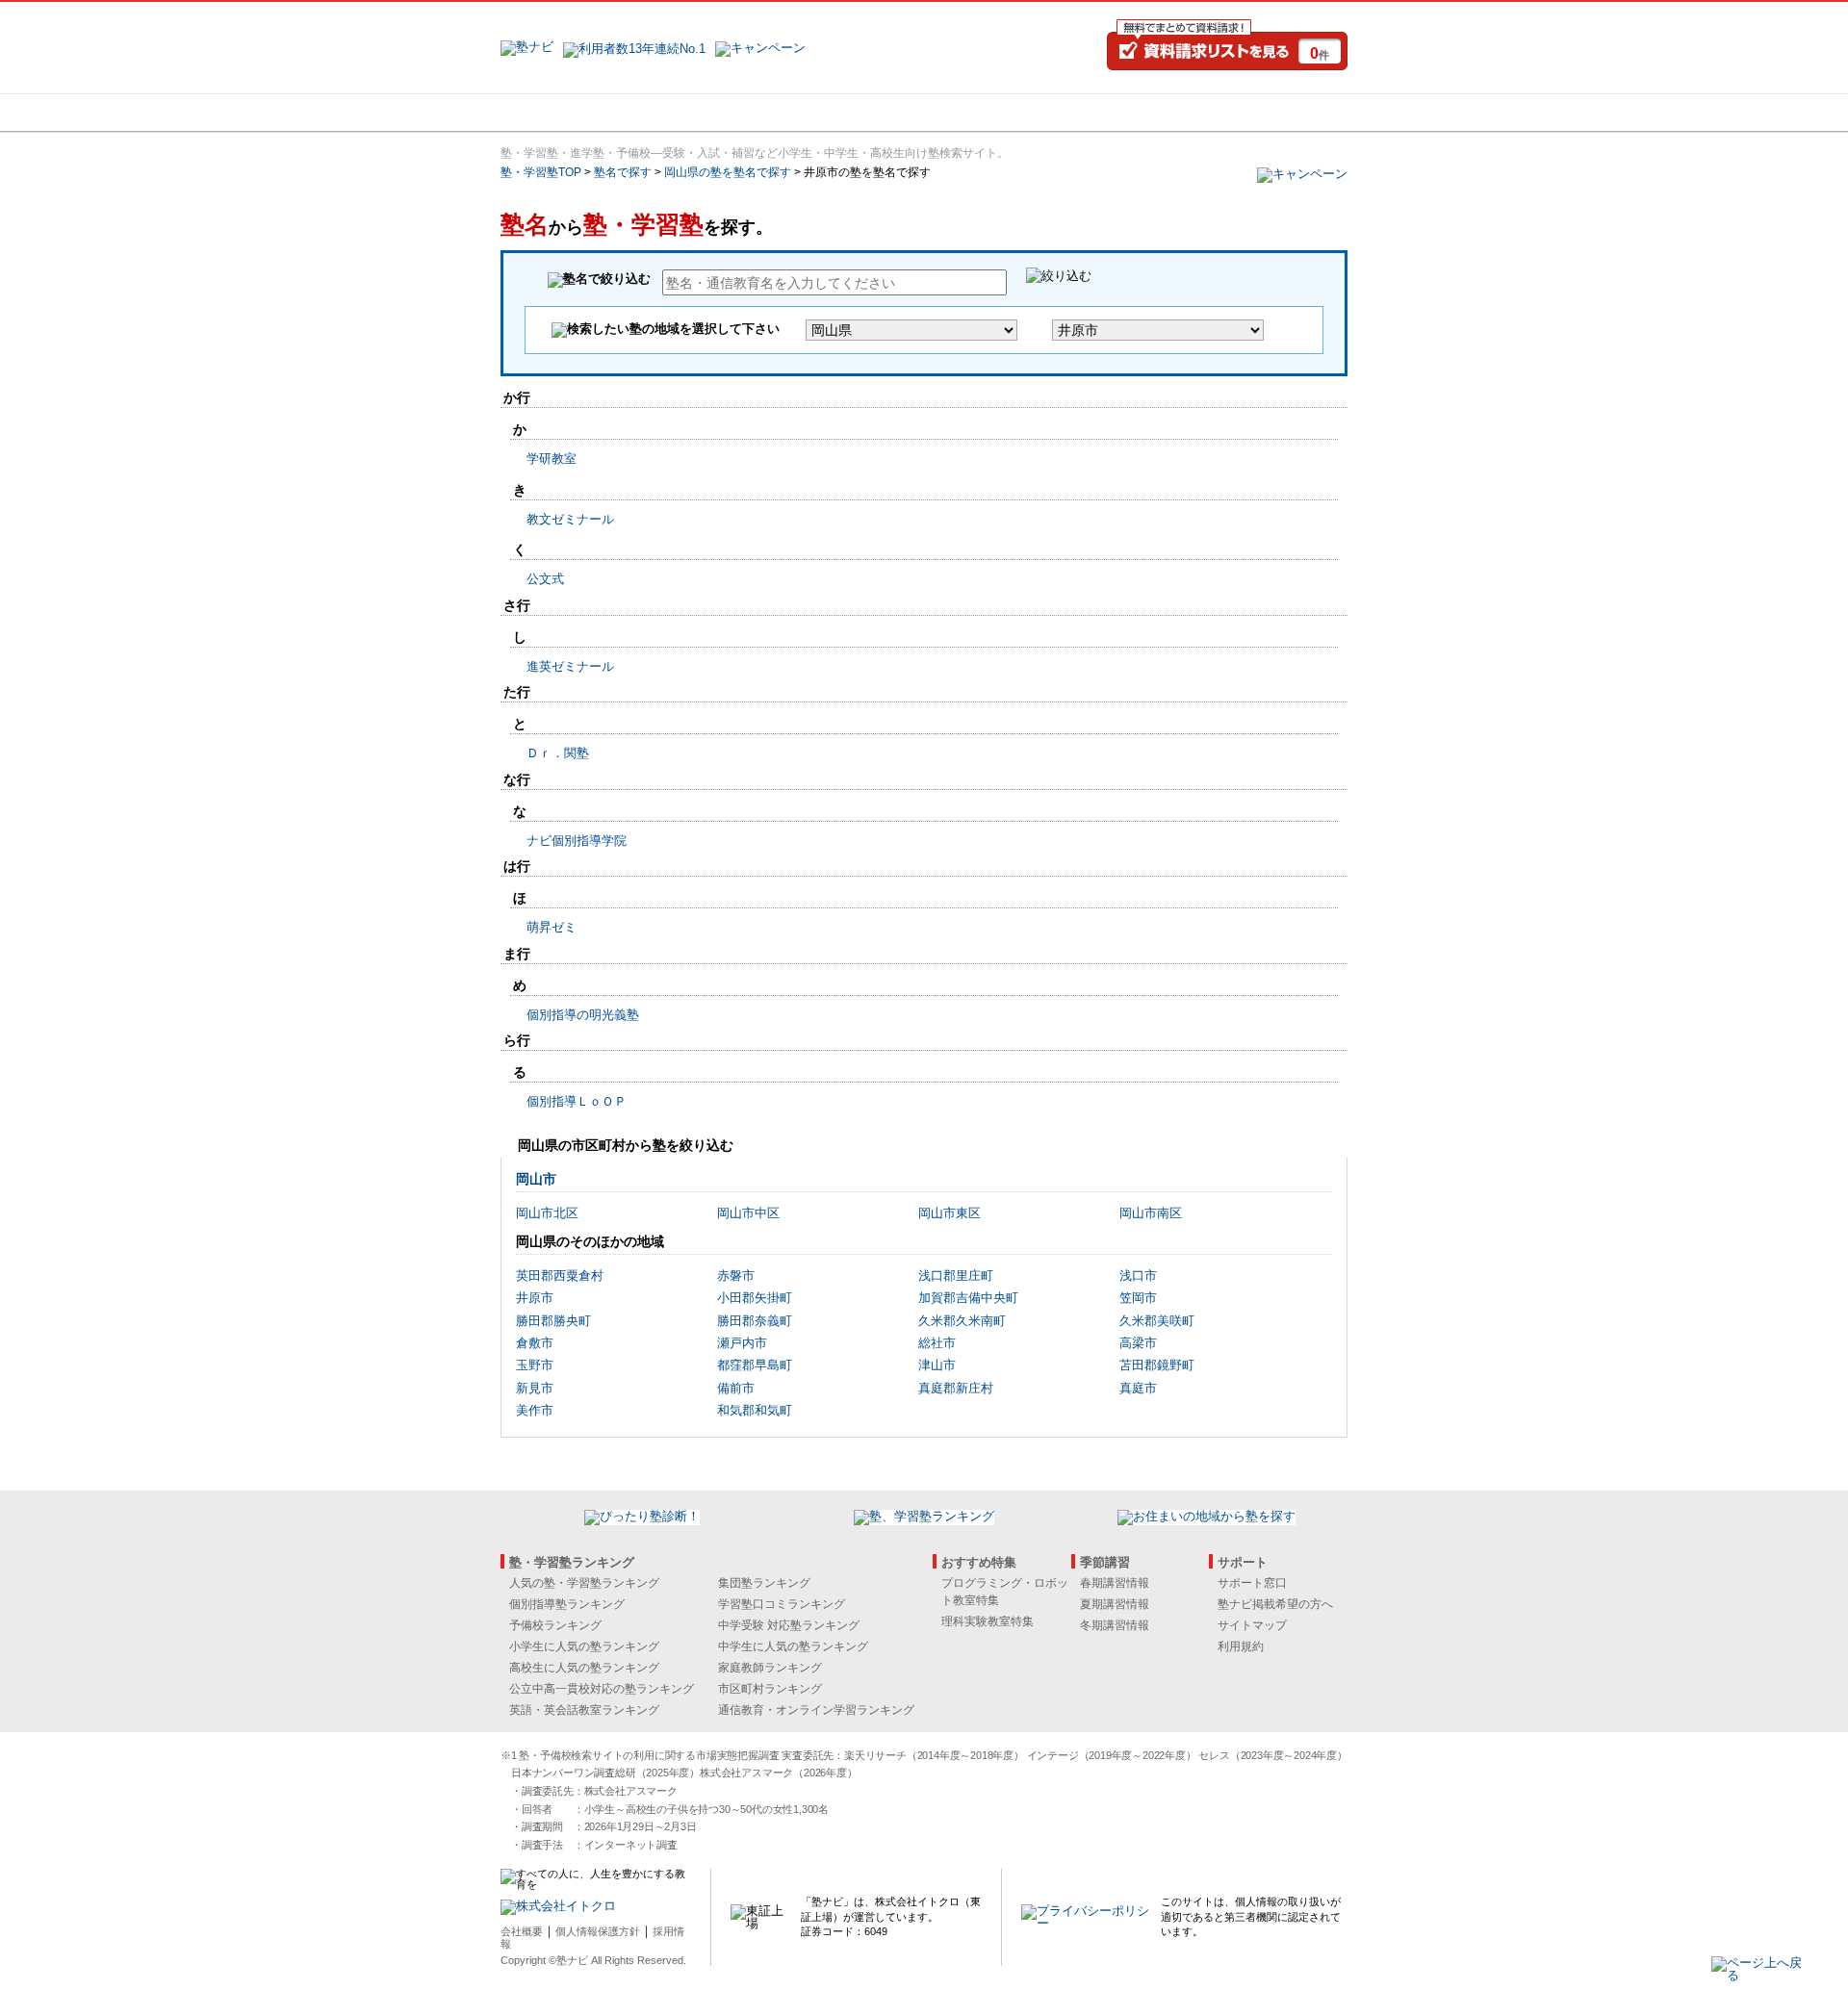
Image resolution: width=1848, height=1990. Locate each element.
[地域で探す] (571, 113)
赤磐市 (736, 1276)
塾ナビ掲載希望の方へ (1275, 1604)
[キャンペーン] (1274, 113)
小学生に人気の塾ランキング (584, 1646)
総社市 (937, 1343)
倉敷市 (535, 1343)
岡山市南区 (1151, 1213)
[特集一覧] (1133, 113)
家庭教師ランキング (770, 1668)
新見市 (535, 1388)
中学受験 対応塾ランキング (789, 1625)
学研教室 (552, 459)
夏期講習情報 (1115, 1604)
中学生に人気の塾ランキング (793, 1646)
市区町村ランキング (770, 1689)
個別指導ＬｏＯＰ (577, 1101)
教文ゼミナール (570, 519)
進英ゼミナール (570, 666)
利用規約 (1241, 1646)
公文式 (545, 579)
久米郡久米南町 (962, 1321)
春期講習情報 (1115, 1583)
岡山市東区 (950, 1213)
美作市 (535, 1410)
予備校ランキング (555, 1625)
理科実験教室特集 (988, 1621)
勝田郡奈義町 (755, 1321)
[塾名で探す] (711, 113)
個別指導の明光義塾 (583, 1015)
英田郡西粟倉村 (560, 1276)
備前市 (736, 1388)
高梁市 (1138, 1343)
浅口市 (1138, 1276)
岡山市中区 (748, 1213)
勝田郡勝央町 (553, 1321)
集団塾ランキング (764, 1583)
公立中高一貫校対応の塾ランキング (602, 1689)
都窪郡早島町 (755, 1365)
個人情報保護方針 (598, 1931)
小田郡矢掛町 (755, 1298)
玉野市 (535, 1365)
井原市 (535, 1298)
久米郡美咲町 (1157, 1321)
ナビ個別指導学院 (577, 841)
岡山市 (536, 1179)
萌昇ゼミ (552, 927)
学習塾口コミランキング (782, 1604)
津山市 (937, 1365)
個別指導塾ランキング (567, 1604)
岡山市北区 (547, 1213)
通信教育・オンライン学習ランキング (816, 1710)
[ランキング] (852, 113)
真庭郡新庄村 (956, 1388)
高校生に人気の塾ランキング (584, 1668)
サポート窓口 (1252, 1583)
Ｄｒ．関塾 (558, 753)
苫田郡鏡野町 (1157, 1365)
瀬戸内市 (742, 1343)
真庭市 (1138, 1388)
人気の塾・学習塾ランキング (584, 1583)
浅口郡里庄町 (956, 1276)
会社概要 (522, 1931)
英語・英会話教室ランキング (584, 1710)
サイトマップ (1252, 1625)
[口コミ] (992, 113)
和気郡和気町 (755, 1410)
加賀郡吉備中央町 (968, 1298)
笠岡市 (1138, 1298)
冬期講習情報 (1115, 1625)
